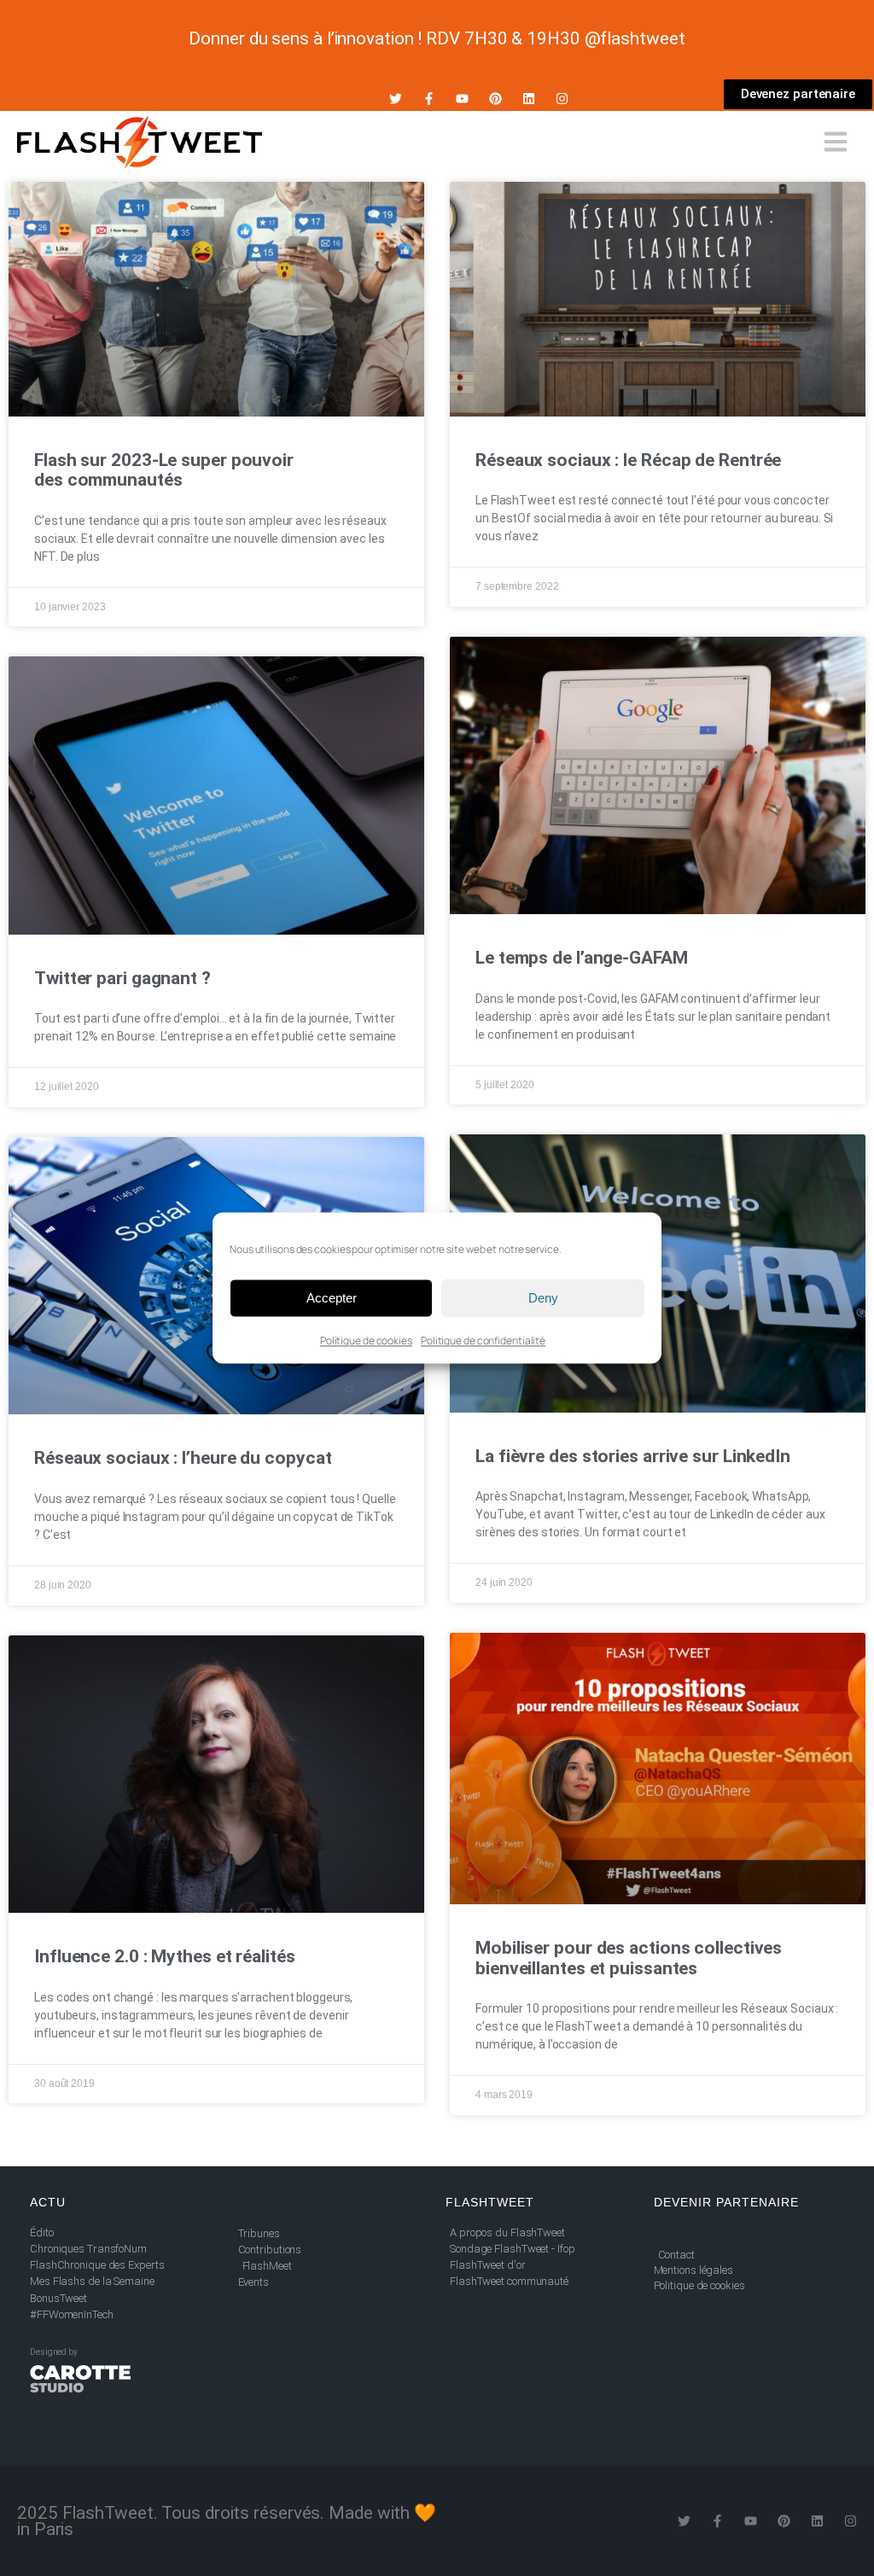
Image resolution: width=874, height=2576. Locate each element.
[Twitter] (396, 99)
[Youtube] (462, 99)
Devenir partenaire (726, 2202)
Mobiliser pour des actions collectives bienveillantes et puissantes (629, 1958)
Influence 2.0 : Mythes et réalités (165, 1956)
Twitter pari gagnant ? (122, 978)
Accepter (332, 1298)
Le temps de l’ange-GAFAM (582, 958)
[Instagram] (562, 99)
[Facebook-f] (429, 99)
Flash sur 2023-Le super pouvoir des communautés (164, 470)
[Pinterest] (495, 99)
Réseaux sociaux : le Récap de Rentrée (628, 460)
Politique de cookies (366, 1340)
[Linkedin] (529, 99)
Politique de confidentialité (483, 1340)
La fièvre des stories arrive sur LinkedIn (633, 1456)
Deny (543, 1298)
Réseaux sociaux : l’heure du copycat (183, 1458)
